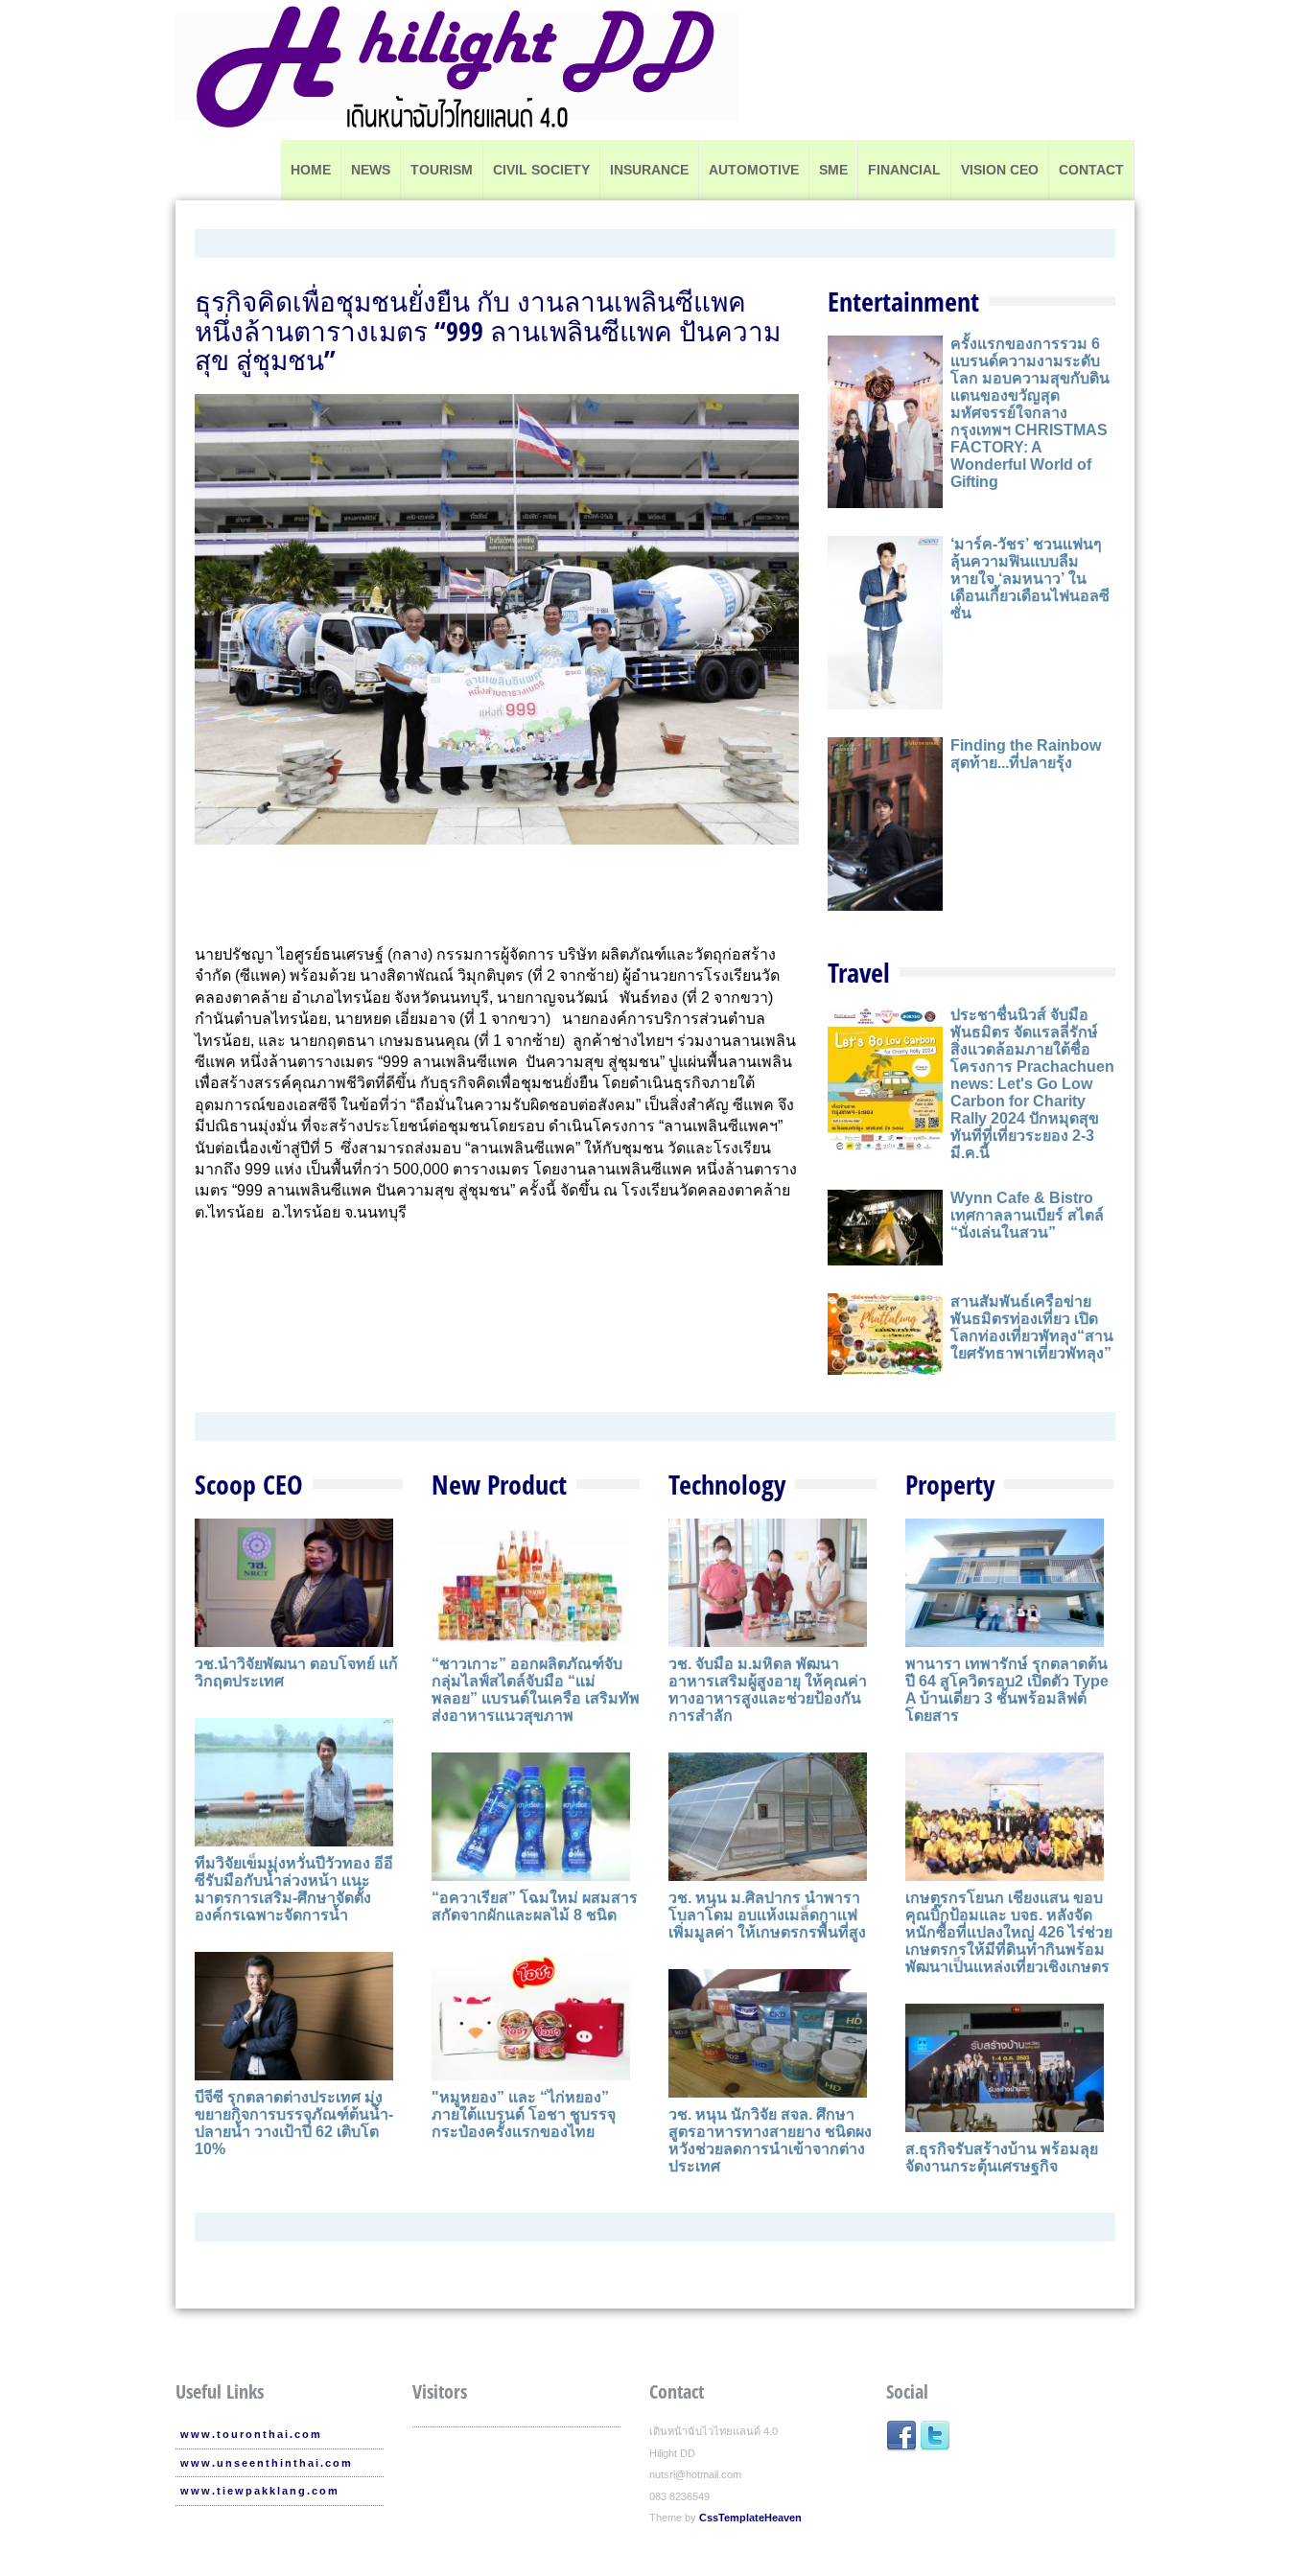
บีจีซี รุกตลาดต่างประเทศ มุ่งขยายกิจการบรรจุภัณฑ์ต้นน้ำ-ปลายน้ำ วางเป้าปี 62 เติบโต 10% (294, 2123)
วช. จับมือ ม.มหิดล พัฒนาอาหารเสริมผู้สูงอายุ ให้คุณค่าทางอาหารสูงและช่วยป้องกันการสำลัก (768, 1690)
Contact (1091, 170)
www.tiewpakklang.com (260, 2491)
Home (311, 170)
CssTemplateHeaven (750, 2518)
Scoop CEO (249, 1484)
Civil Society (541, 170)
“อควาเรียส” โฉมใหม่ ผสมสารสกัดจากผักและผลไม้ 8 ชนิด (535, 1906)
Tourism (442, 170)
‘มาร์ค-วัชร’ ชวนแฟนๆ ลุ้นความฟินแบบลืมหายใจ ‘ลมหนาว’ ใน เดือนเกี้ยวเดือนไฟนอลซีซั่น (1030, 579)
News (371, 170)
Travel (859, 972)
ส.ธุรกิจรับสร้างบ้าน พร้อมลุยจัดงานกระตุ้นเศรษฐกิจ (1002, 2158)
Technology (727, 1484)
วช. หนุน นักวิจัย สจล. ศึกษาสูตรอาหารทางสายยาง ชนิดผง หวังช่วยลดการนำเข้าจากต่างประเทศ (770, 2140)
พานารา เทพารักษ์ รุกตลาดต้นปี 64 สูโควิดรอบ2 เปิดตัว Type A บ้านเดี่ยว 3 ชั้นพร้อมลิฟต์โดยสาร (1007, 1690)
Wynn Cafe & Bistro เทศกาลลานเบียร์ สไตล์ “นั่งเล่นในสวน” (1027, 1215)
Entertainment (903, 301)
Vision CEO (1000, 170)
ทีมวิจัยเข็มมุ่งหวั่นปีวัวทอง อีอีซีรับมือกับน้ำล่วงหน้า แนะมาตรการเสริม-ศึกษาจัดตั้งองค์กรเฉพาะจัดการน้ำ (294, 1889)
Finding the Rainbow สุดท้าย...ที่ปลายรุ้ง (1026, 754)
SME (833, 170)
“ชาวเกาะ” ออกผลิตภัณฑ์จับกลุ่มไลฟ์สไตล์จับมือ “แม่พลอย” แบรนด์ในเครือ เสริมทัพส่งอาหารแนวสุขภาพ (536, 1690)
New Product (499, 1484)
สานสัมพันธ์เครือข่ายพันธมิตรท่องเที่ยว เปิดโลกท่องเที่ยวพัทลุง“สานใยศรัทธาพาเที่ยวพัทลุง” (1032, 1327)
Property (950, 1484)
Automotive (754, 170)
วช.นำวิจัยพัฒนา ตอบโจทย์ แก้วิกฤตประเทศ (296, 1672)
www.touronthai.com (251, 2434)
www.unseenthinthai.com (267, 2463)
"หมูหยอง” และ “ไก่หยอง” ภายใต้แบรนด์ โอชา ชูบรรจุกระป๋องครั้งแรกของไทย (524, 2114)
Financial (904, 170)
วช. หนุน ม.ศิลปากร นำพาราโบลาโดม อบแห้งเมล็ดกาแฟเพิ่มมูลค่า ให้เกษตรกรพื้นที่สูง (767, 1915)
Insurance (649, 170)
